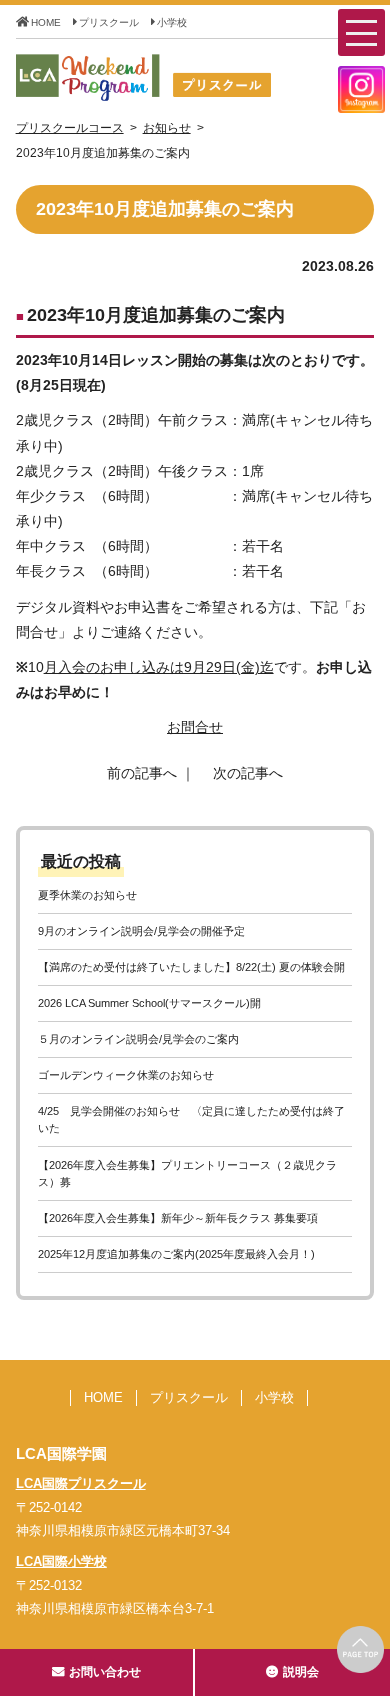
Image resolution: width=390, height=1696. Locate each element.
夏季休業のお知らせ (87, 895)
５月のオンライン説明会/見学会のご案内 (138, 1039)
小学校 (172, 22)
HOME (46, 22)
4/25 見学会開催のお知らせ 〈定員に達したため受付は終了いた (191, 1119)
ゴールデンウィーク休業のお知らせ (126, 1075)
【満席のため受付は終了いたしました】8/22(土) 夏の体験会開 (191, 967)
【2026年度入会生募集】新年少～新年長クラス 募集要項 (178, 1218)
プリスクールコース (70, 128)
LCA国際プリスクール (81, 1483)
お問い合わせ (105, 1672)
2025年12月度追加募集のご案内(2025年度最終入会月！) (176, 1254)
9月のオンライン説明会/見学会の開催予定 (141, 931)
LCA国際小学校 (61, 1561)
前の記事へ (142, 773)
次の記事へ (248, 773)
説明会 (301, 1672)
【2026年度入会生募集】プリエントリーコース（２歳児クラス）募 (187, 1173)
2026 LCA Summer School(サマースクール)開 (149, 1003)
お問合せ (195, 727)
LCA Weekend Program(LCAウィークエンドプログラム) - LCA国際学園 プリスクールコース (183, 77)
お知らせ (167, 128)
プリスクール (109, 22)
